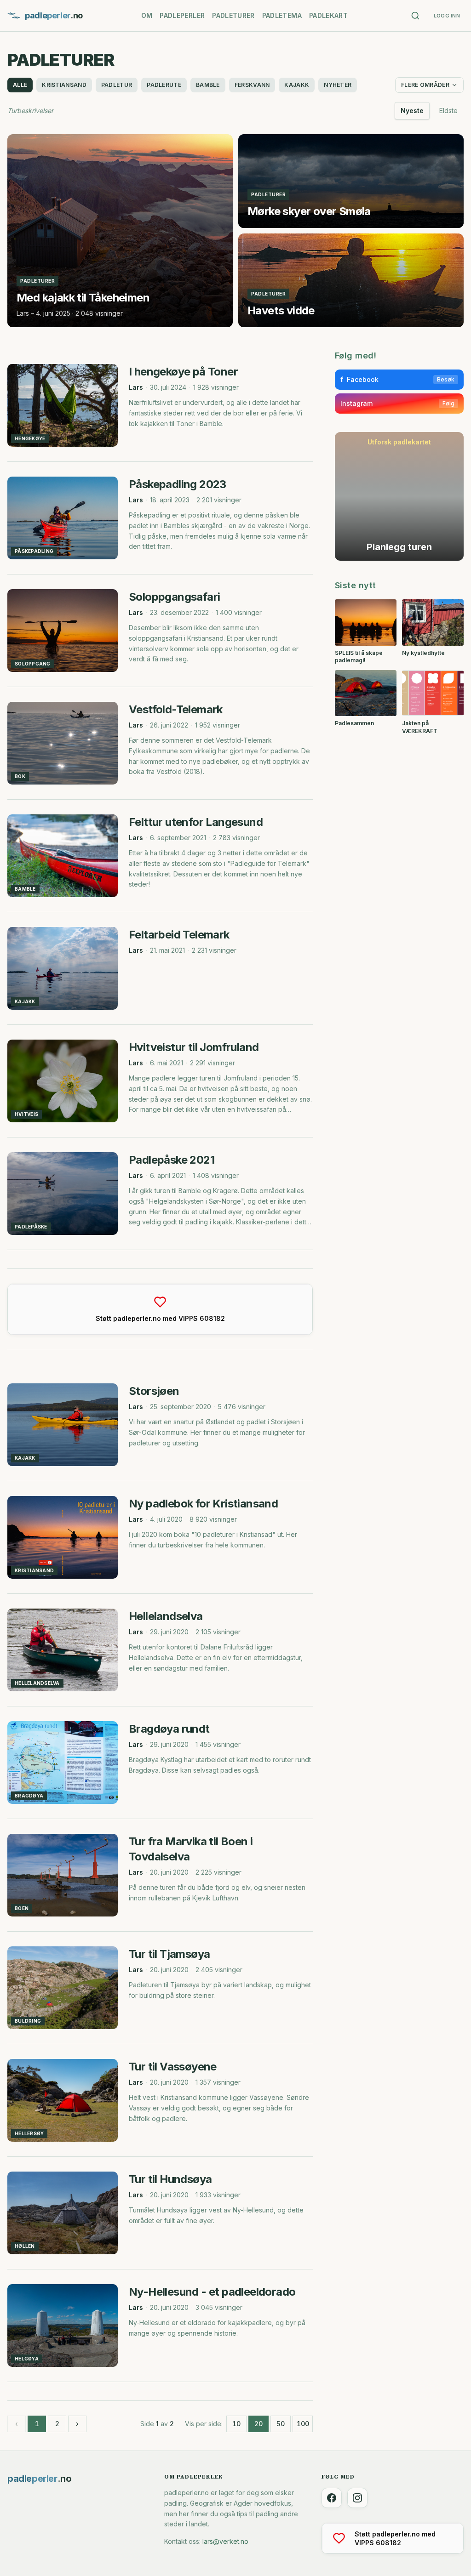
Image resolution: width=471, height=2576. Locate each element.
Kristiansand (64, 85)
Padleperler (182, 15)
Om (147, 15)
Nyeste (412, 111)
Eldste (448, 111)
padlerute (164, 85)
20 (258, 2424)
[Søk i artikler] (415, 16)
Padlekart (328, 15)
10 (236, 2424)
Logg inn (447, 16)
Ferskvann (252, 85)
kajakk (297, 85)
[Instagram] (357, 2498)
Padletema (282, 15)
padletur (117, 85)
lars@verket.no (225, 2541)
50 (281, 2424)
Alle (20, 85)
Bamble (208, 85)
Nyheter (338, 85)
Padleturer (233, 15)
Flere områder (425, 85)
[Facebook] (332, 2498)
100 (303, 2424)
